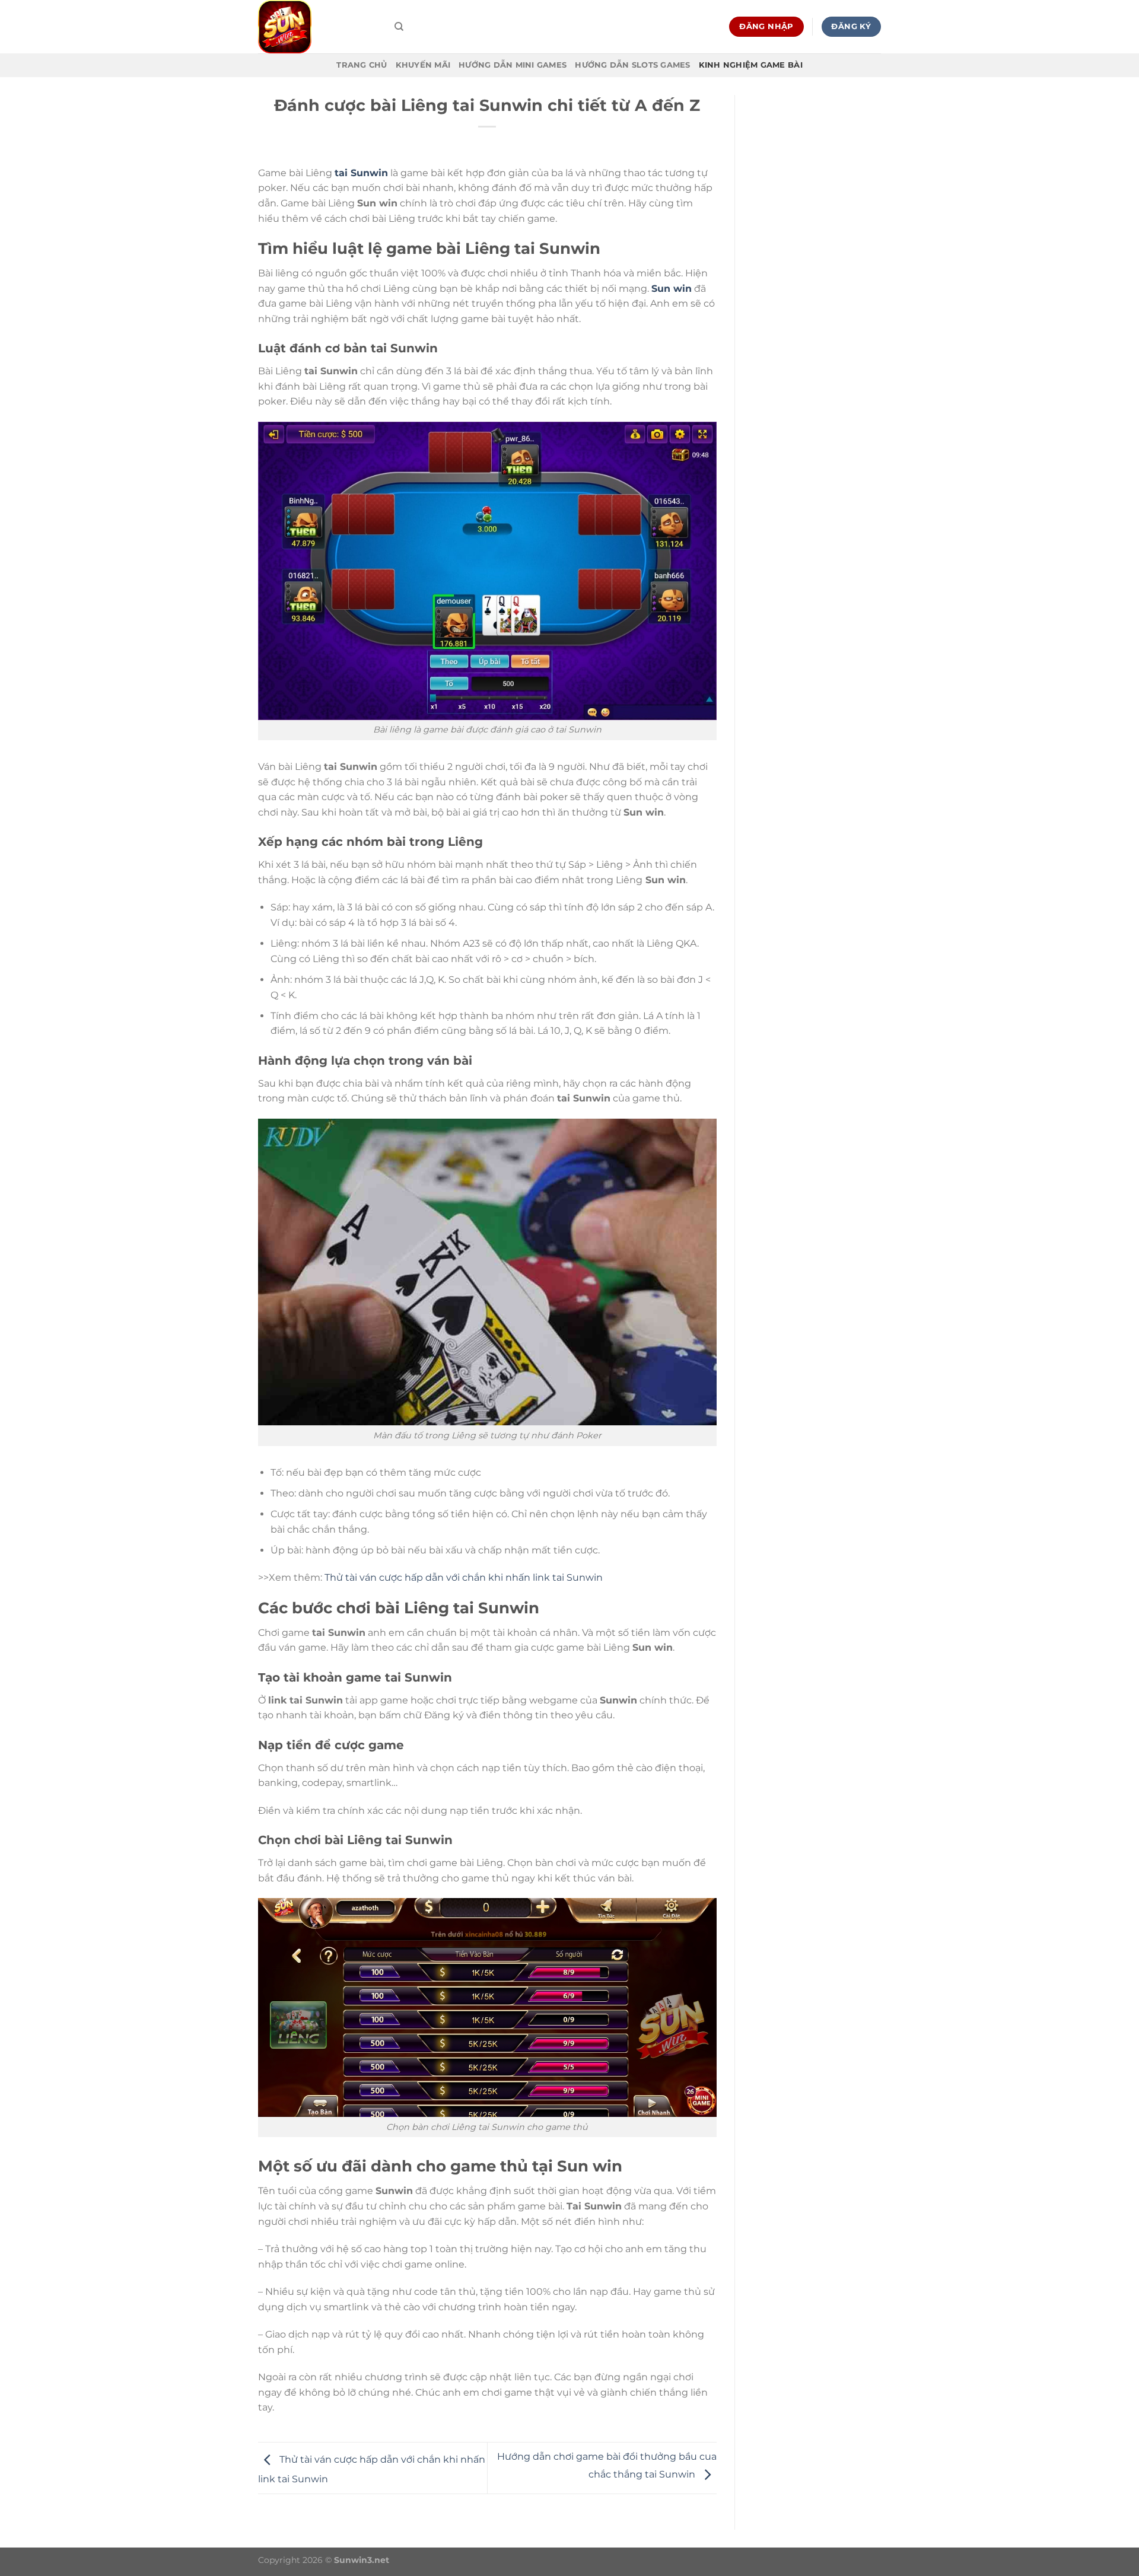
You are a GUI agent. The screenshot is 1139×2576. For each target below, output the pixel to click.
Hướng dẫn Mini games (513, 65)
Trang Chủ (362, 65)
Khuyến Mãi (423, 65)
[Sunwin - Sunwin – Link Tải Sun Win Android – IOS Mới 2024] (317, 27)
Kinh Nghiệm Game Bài (751, 65)
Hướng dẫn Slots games (632, 65)
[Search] (399, 27)
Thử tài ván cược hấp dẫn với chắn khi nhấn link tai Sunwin (464, 1577)
